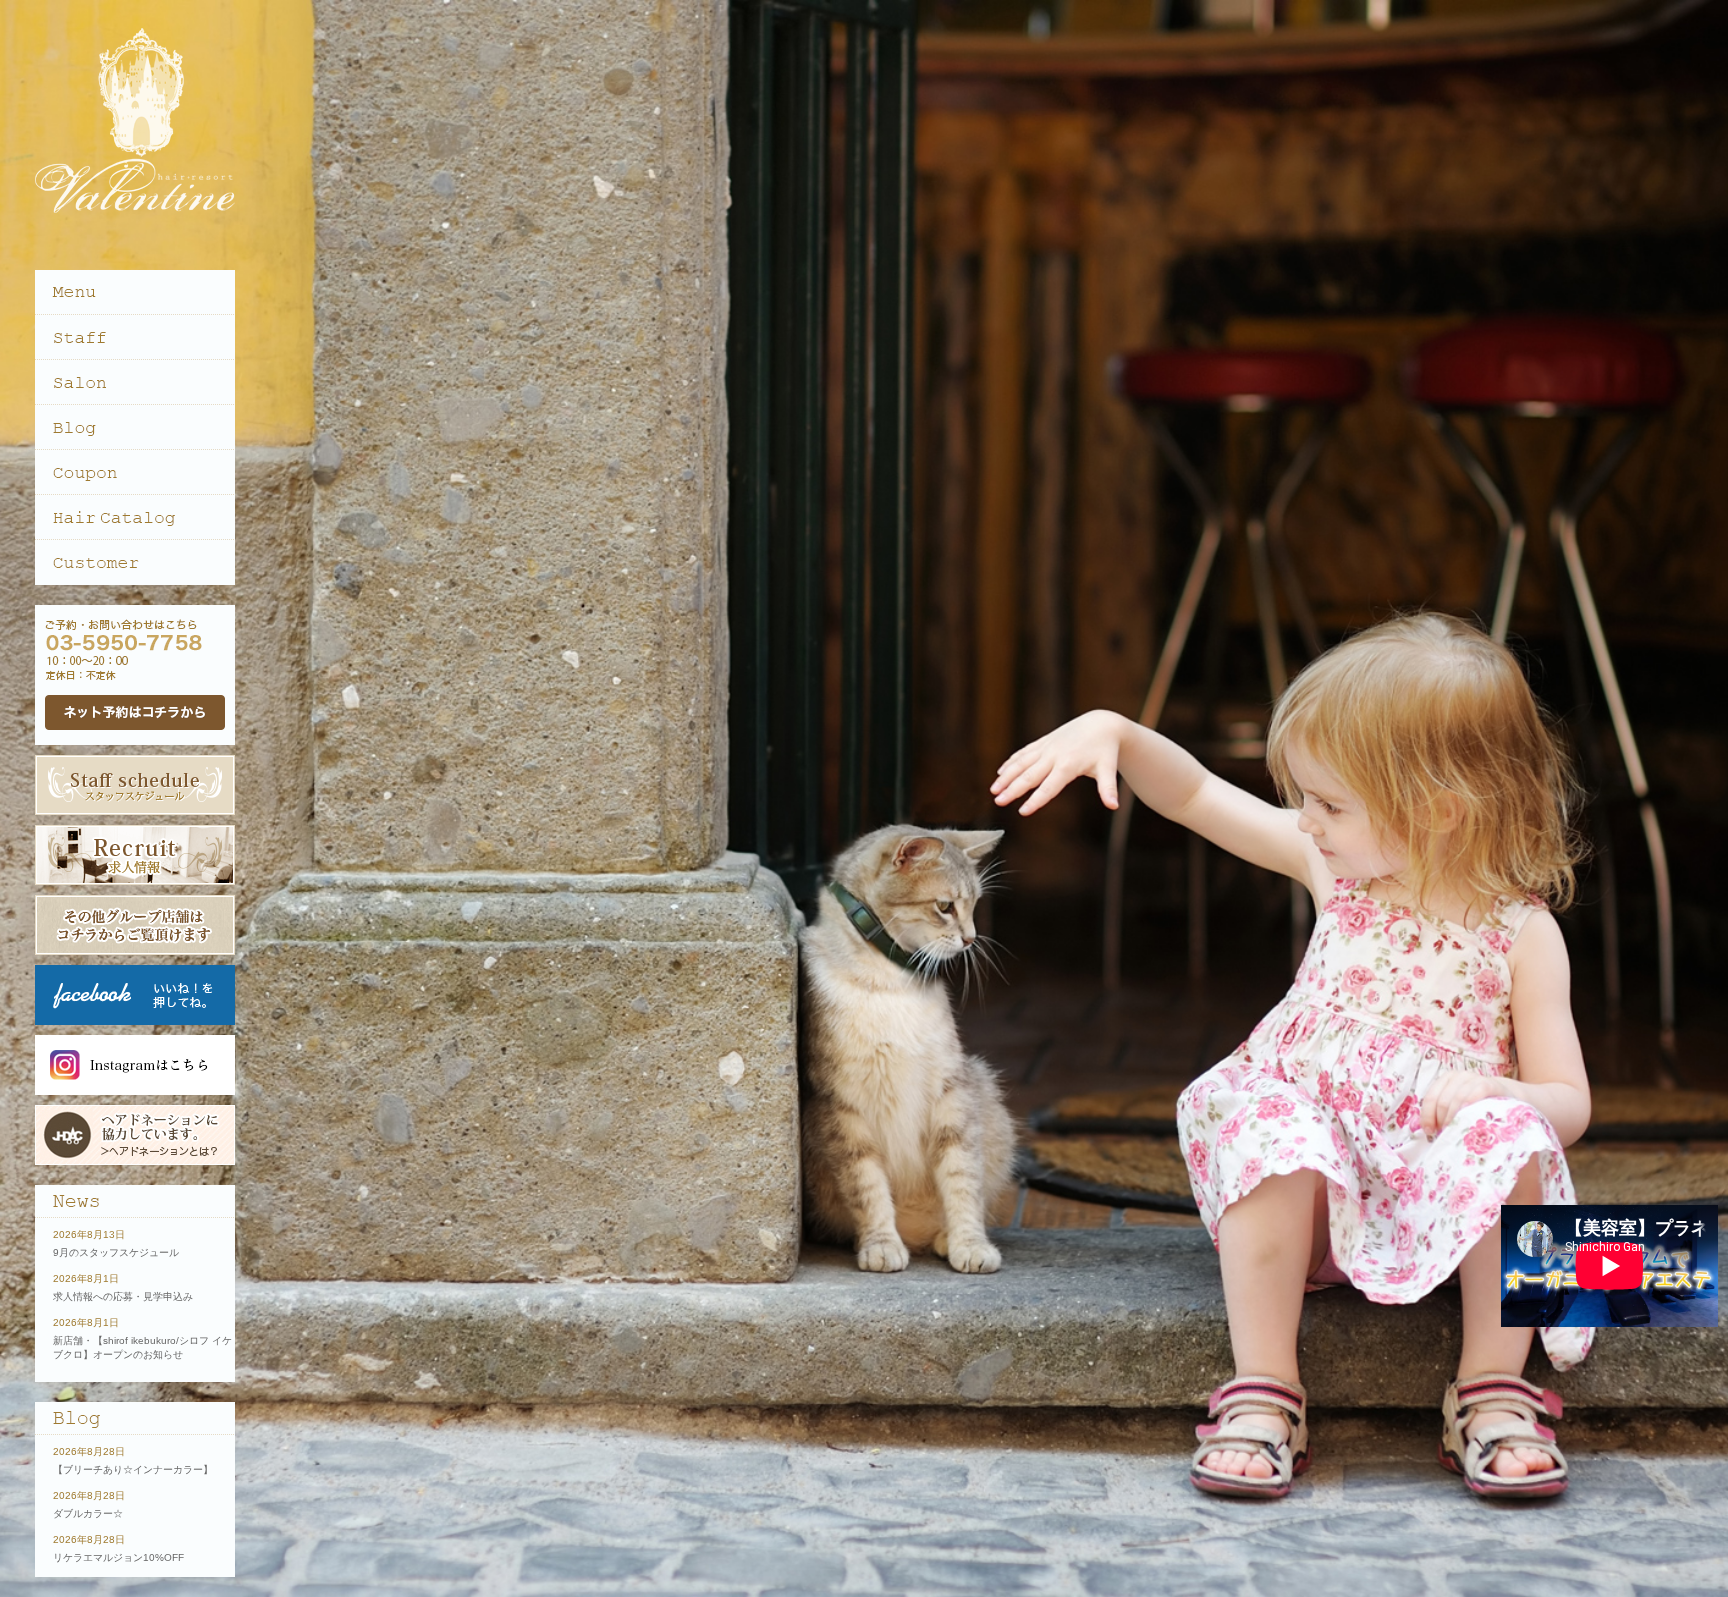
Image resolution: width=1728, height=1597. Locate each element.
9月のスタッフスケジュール (116, 1252)
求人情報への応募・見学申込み (123, 1296)
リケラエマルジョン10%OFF (118, 1557)
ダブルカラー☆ (88, 1513)
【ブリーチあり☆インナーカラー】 (133, 1469)
